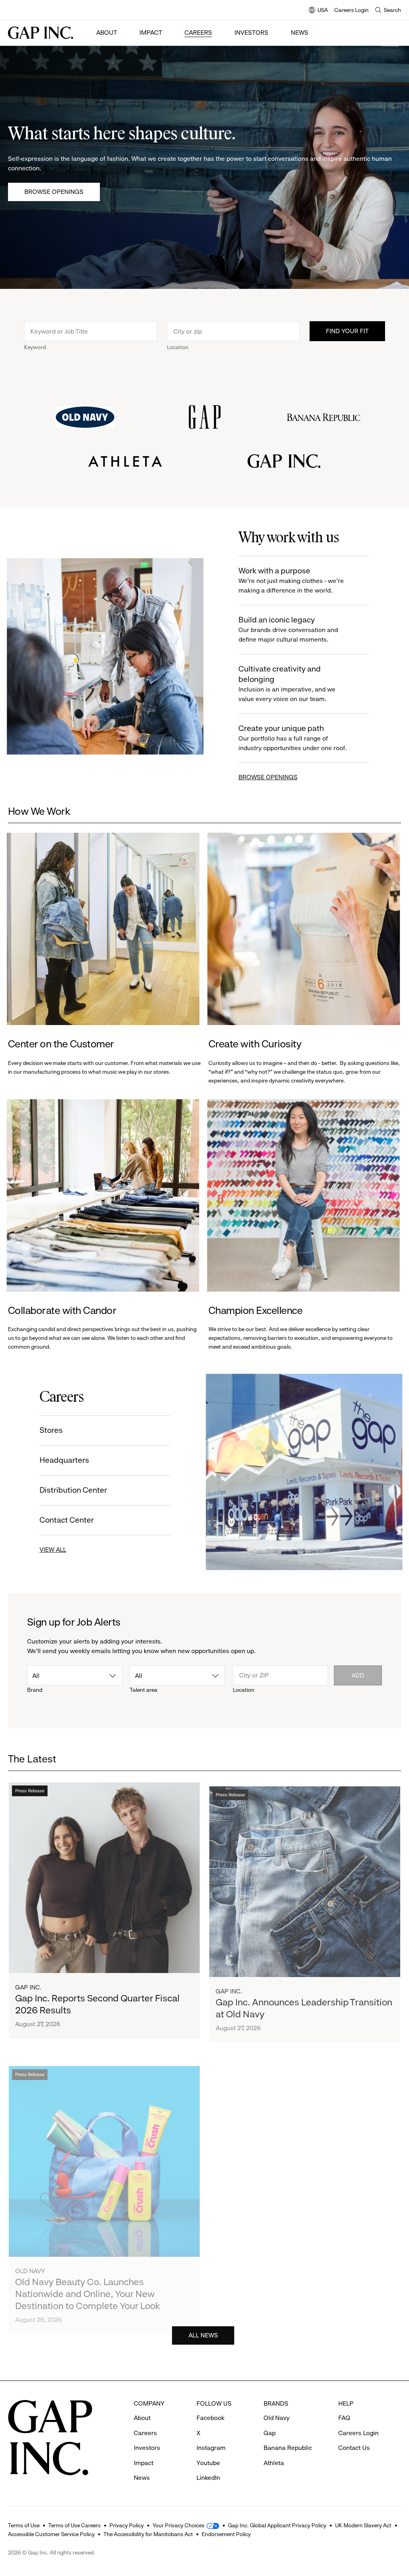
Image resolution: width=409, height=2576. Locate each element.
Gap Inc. (28, 1985)
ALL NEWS (203, 2334)
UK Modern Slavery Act (363, 2525)
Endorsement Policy (226, 2534)
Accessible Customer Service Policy (51, 2534)
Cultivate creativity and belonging (286, 684)
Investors (251, 33)
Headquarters (65, 1460)
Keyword (35, 347)
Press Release (30, 1789)
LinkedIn (208, 2478)
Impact (151, 33)
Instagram (211, 2448)
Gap (270, 2433)
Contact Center (68, 1520)
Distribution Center (74, 1490)
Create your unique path (292, 738)
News (300, 33)
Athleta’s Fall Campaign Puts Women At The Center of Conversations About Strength (300, 2291)
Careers (198, 33)
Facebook (210, 2418)
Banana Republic (288, 2448)
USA (318, 11)
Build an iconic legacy (287, 629)
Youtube (208, 2463)
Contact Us (354, 2448)
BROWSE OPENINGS (267, 777)
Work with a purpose (290, 580)
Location (178, 347)
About (107, 33)
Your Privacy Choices (179, 2525)
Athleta (228, 2268)
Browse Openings (54, 192)
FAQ (344, 2418)
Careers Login (351, 10)
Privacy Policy (127, 2525)
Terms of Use (24, 2525)
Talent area (144, 1690)
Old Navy (30, 2260)
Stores (52, 1430)
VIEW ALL (54, 1550)
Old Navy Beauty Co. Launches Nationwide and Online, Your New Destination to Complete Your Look (88, 2283)
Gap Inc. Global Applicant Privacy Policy (277, 2525)
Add (358, 1675)
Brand (35, 1690)
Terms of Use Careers (74, 2525)
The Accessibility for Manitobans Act (148, 2534)
